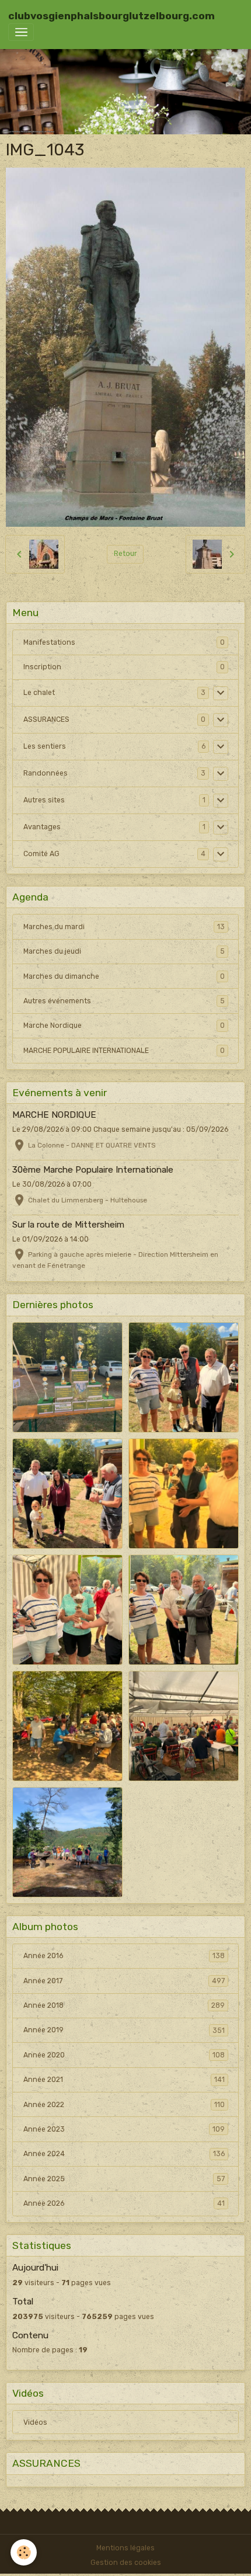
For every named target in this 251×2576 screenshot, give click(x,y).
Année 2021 (124, 2080)
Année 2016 (124, 1956)
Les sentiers (45, 746)
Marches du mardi (124, 927)
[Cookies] (24, 2552)
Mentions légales (125, 2548)
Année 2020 (124, 2055)
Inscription (42, 667)
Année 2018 (124, 2005)
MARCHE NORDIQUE (54, 1115)
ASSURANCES (46, 719)
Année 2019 (124, 2030)
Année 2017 (124, 1981)
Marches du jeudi (124, 951)
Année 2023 (124, 2129)
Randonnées (46, 773)
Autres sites (44, 800)
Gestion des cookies (126, 2563)
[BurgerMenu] (21, 32)
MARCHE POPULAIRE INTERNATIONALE (124, 1051)
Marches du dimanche (124, 976)
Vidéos (35, 2422)
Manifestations (49, 642)
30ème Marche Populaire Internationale (93, 1170)
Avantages (42, 827)
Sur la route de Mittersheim (68, 1225)
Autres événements (124, 1001)
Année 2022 (124, 2105)
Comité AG (41, 854)
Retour (125, 554)
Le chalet (39, 693)
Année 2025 (124, 2179)
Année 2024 (124, 2154)
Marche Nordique (124, 1025)
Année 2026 (124, 2203)
